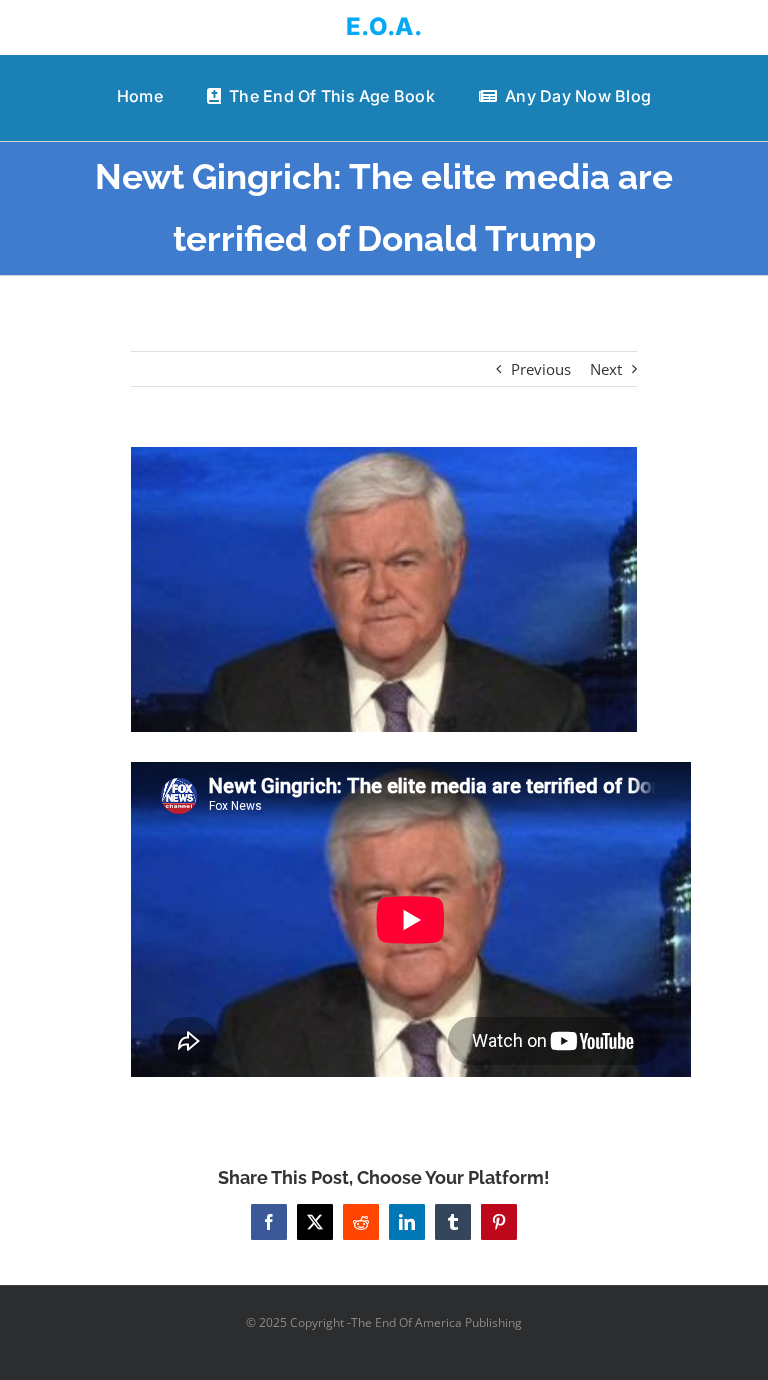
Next (606, 369)
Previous (541, 369)
